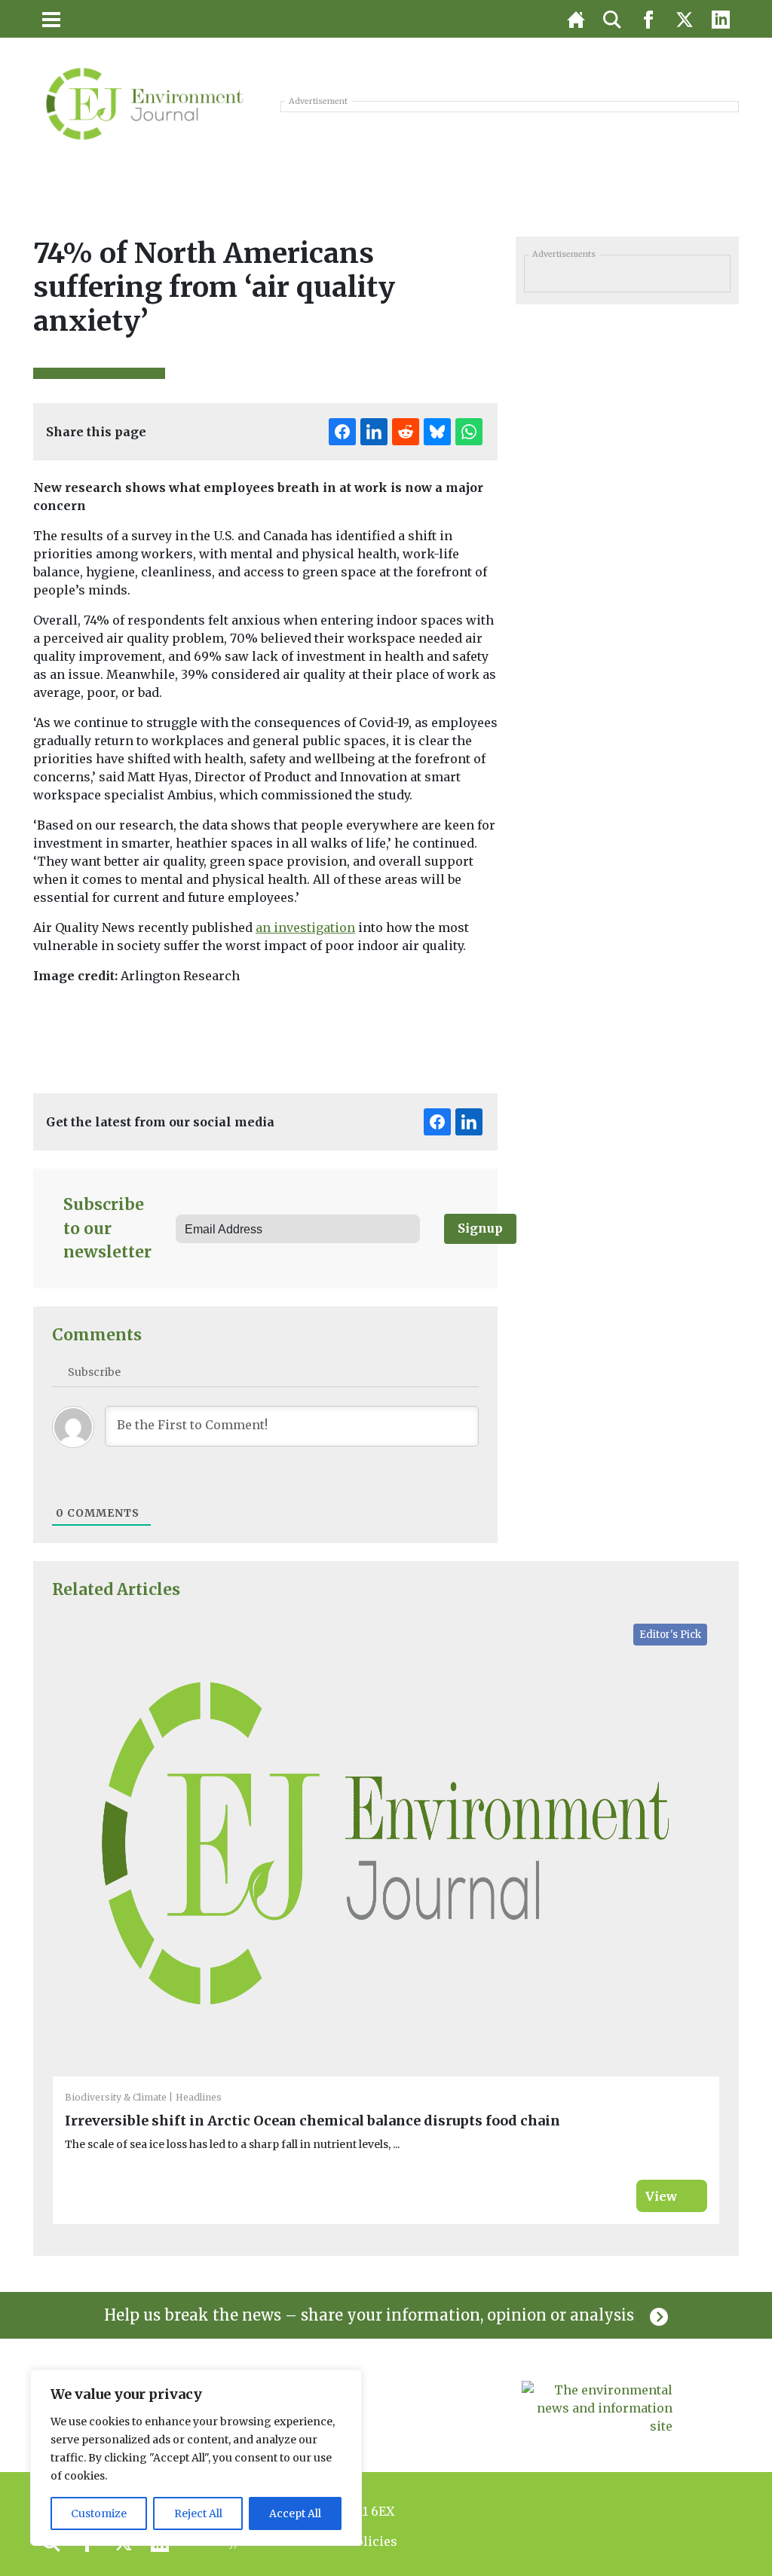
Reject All (198, 2513)
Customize (99, 2513)
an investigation (305, 927)
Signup (480, 1228)
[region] (196, 2458)
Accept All (295, 2513)
